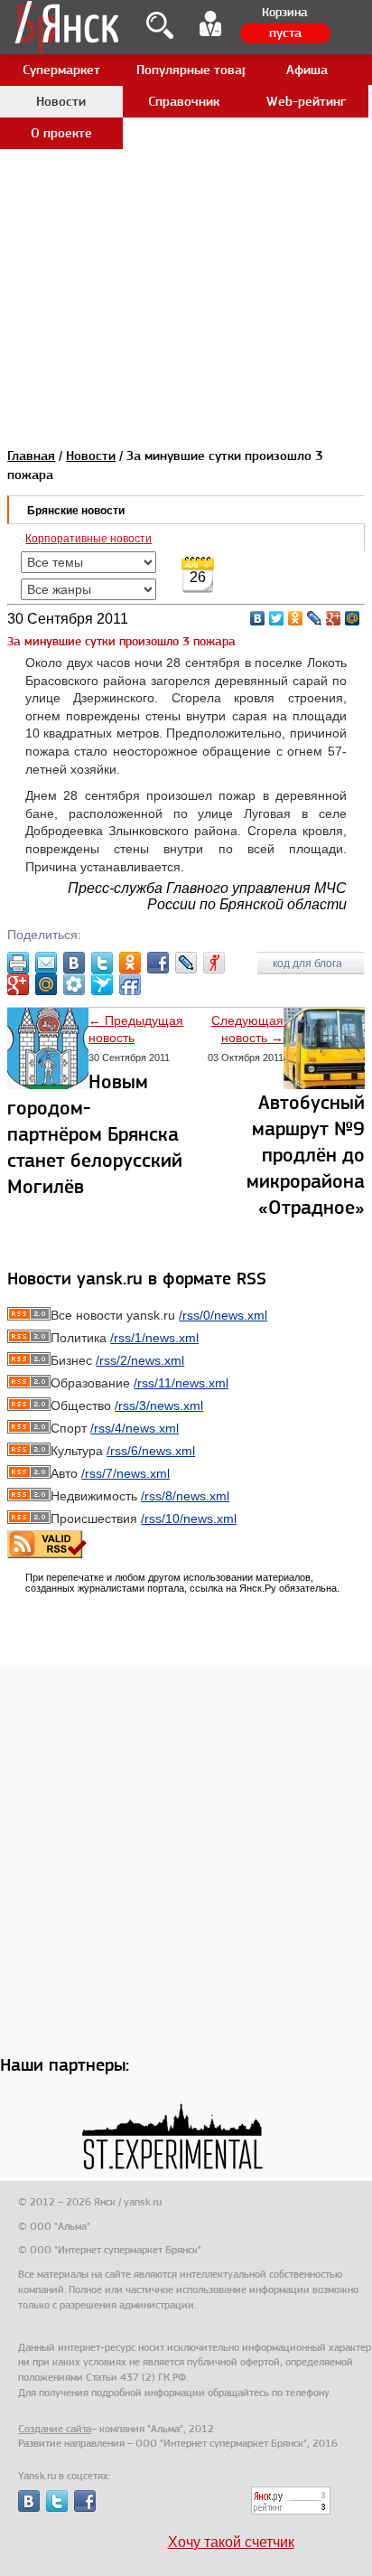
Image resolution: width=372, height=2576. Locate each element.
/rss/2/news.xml (140, 1360)
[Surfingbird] (102, 984)
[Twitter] (277, 618)
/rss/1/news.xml (154, 1338)
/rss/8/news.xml (185, 1496)
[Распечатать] (18, 963)
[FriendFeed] (130, 984)
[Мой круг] (74, 984)
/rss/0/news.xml (223, 1315)
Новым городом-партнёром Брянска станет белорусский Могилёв (95, 1134)
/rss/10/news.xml (189, 1518)
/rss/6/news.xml (151, 1451)
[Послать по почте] (46, 963)
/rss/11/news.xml (181, 1383)
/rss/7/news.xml (126, 1473)
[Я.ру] (214, 963)
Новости (91, 456)
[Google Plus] (334, 618)
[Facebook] (158, 963)
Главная (31, 456)
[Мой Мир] (353, 618)
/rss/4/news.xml (135, 1428)
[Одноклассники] (296, 618)
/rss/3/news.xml (159, 1406)
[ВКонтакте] (258, 618)
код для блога (309, 964)
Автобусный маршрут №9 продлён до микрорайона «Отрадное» (306, 1155)
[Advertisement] (186, 186)
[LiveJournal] (315, 618)
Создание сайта (55, 2429)
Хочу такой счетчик (231, 2542)
